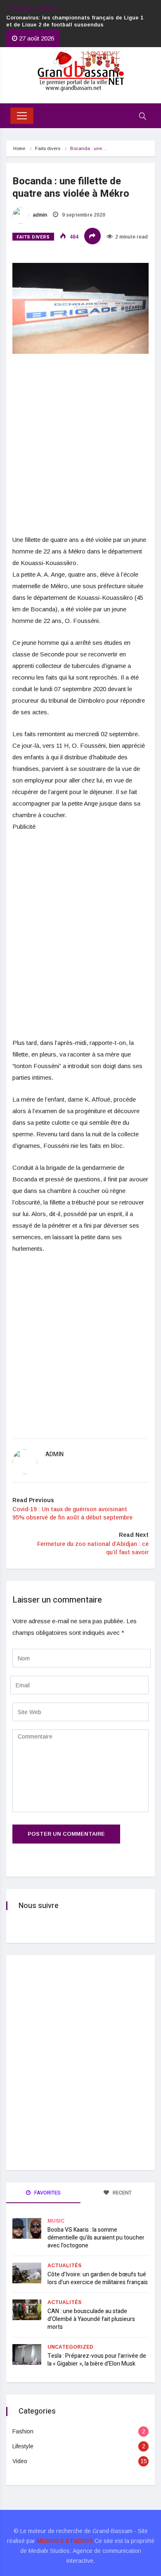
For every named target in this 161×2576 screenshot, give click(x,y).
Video (20, 2461)
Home (19, 148)
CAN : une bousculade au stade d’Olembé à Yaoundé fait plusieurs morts (91, 2319)
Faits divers (48, 148)
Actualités (64, 2266)
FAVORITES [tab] (47, 2193)
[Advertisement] (80, 450)
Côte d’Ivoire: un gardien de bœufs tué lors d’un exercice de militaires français (98, 2278)
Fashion (23, 2431)
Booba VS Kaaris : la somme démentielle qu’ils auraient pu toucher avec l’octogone (96, 2238)
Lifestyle (23, 2446)
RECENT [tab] (122, 2193)
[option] (76, 21)
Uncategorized (70, 2347)
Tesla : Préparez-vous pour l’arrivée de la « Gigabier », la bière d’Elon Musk (97, 2360)
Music (56, 2221)
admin (39, 215)
